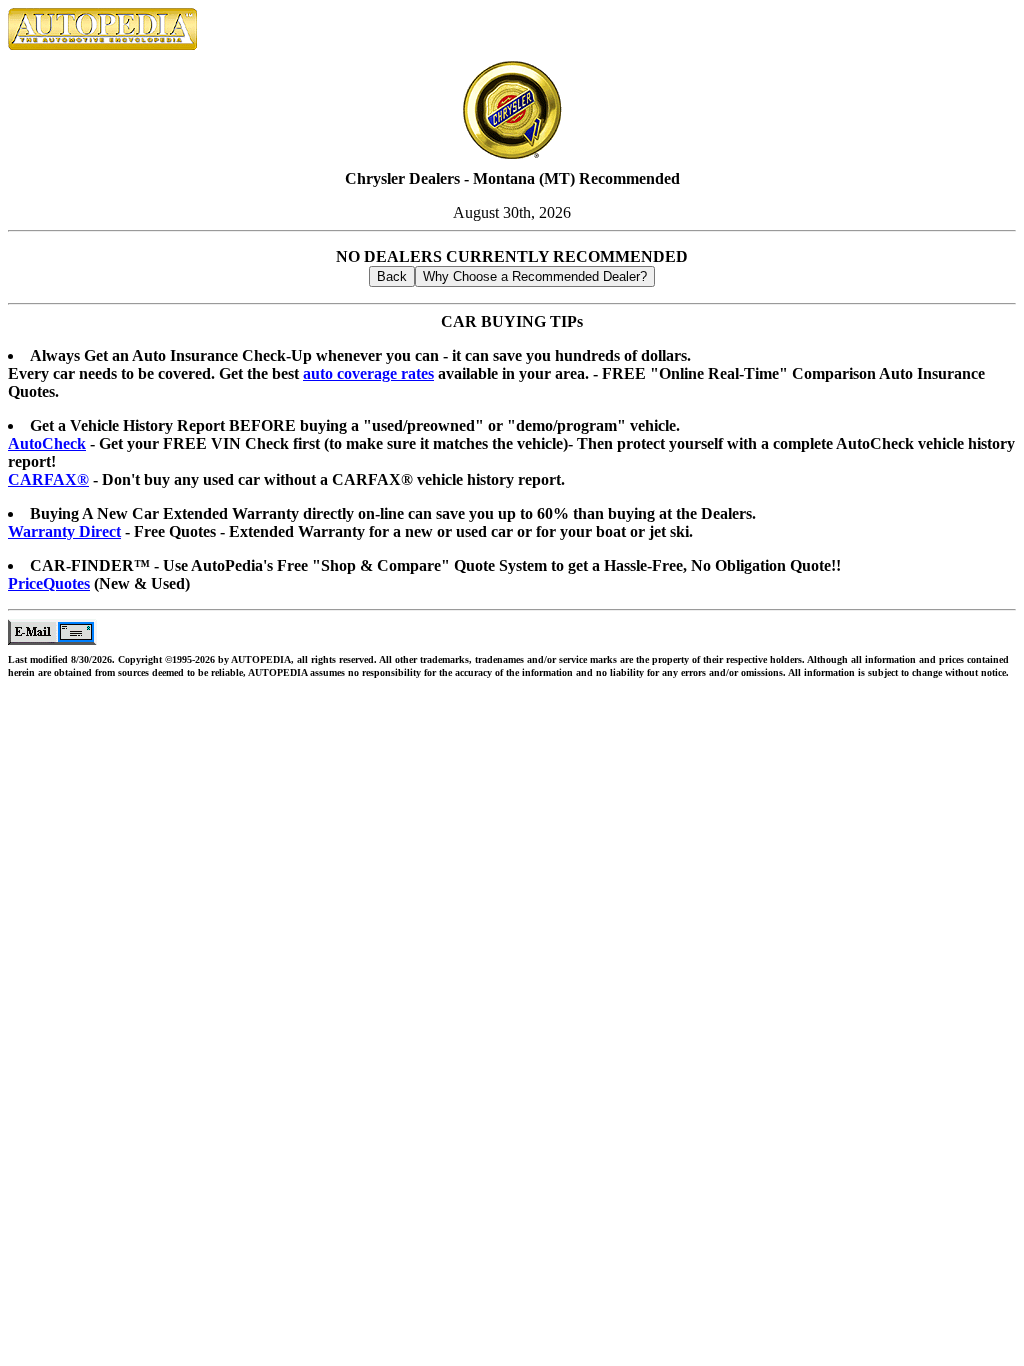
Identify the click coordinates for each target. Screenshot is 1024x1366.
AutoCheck (47, 443)
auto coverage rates (368, 373)
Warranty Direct (64, 531)
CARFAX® (48, 479)
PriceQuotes (49, 583)
